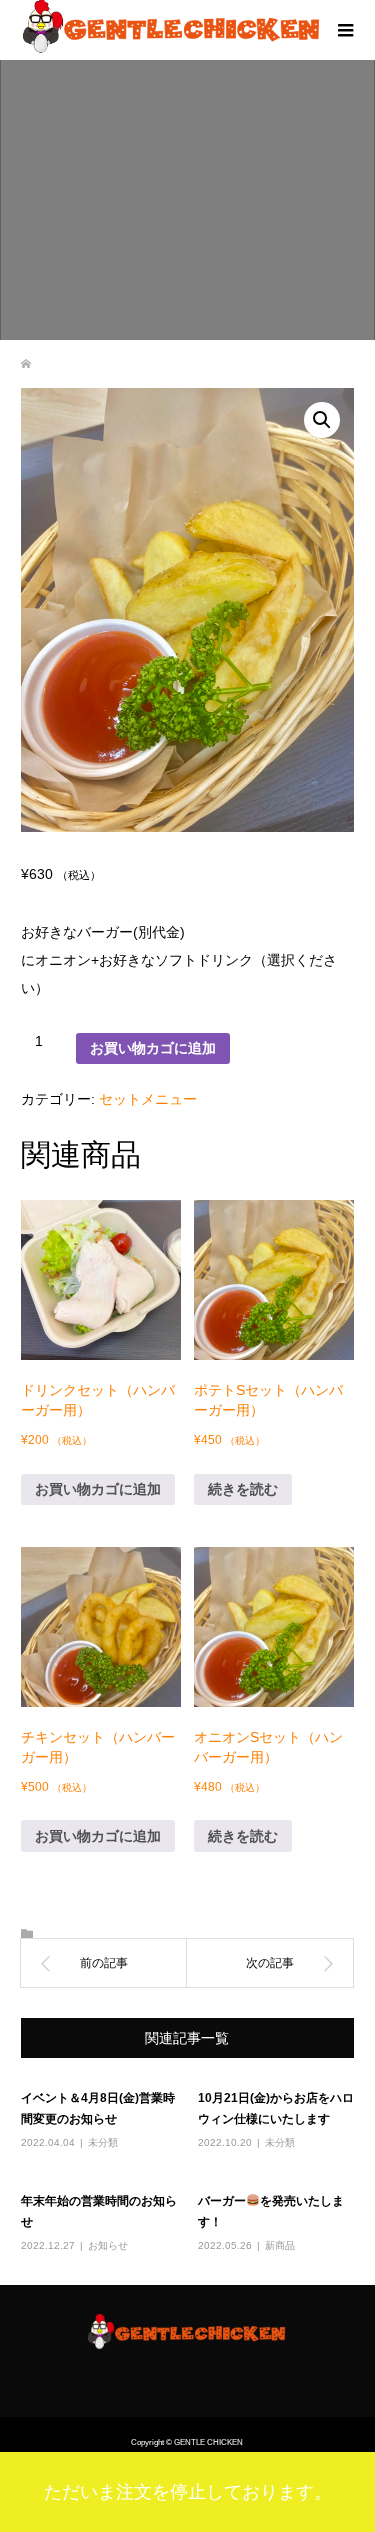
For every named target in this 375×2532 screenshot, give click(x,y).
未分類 (103, 2142)
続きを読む (243, 1489)
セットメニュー (148, 1099)
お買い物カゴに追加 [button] (98, 1489)
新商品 (280, 2245)
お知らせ (108, 2245)
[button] (322, 420)
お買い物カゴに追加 (153, 1048)
